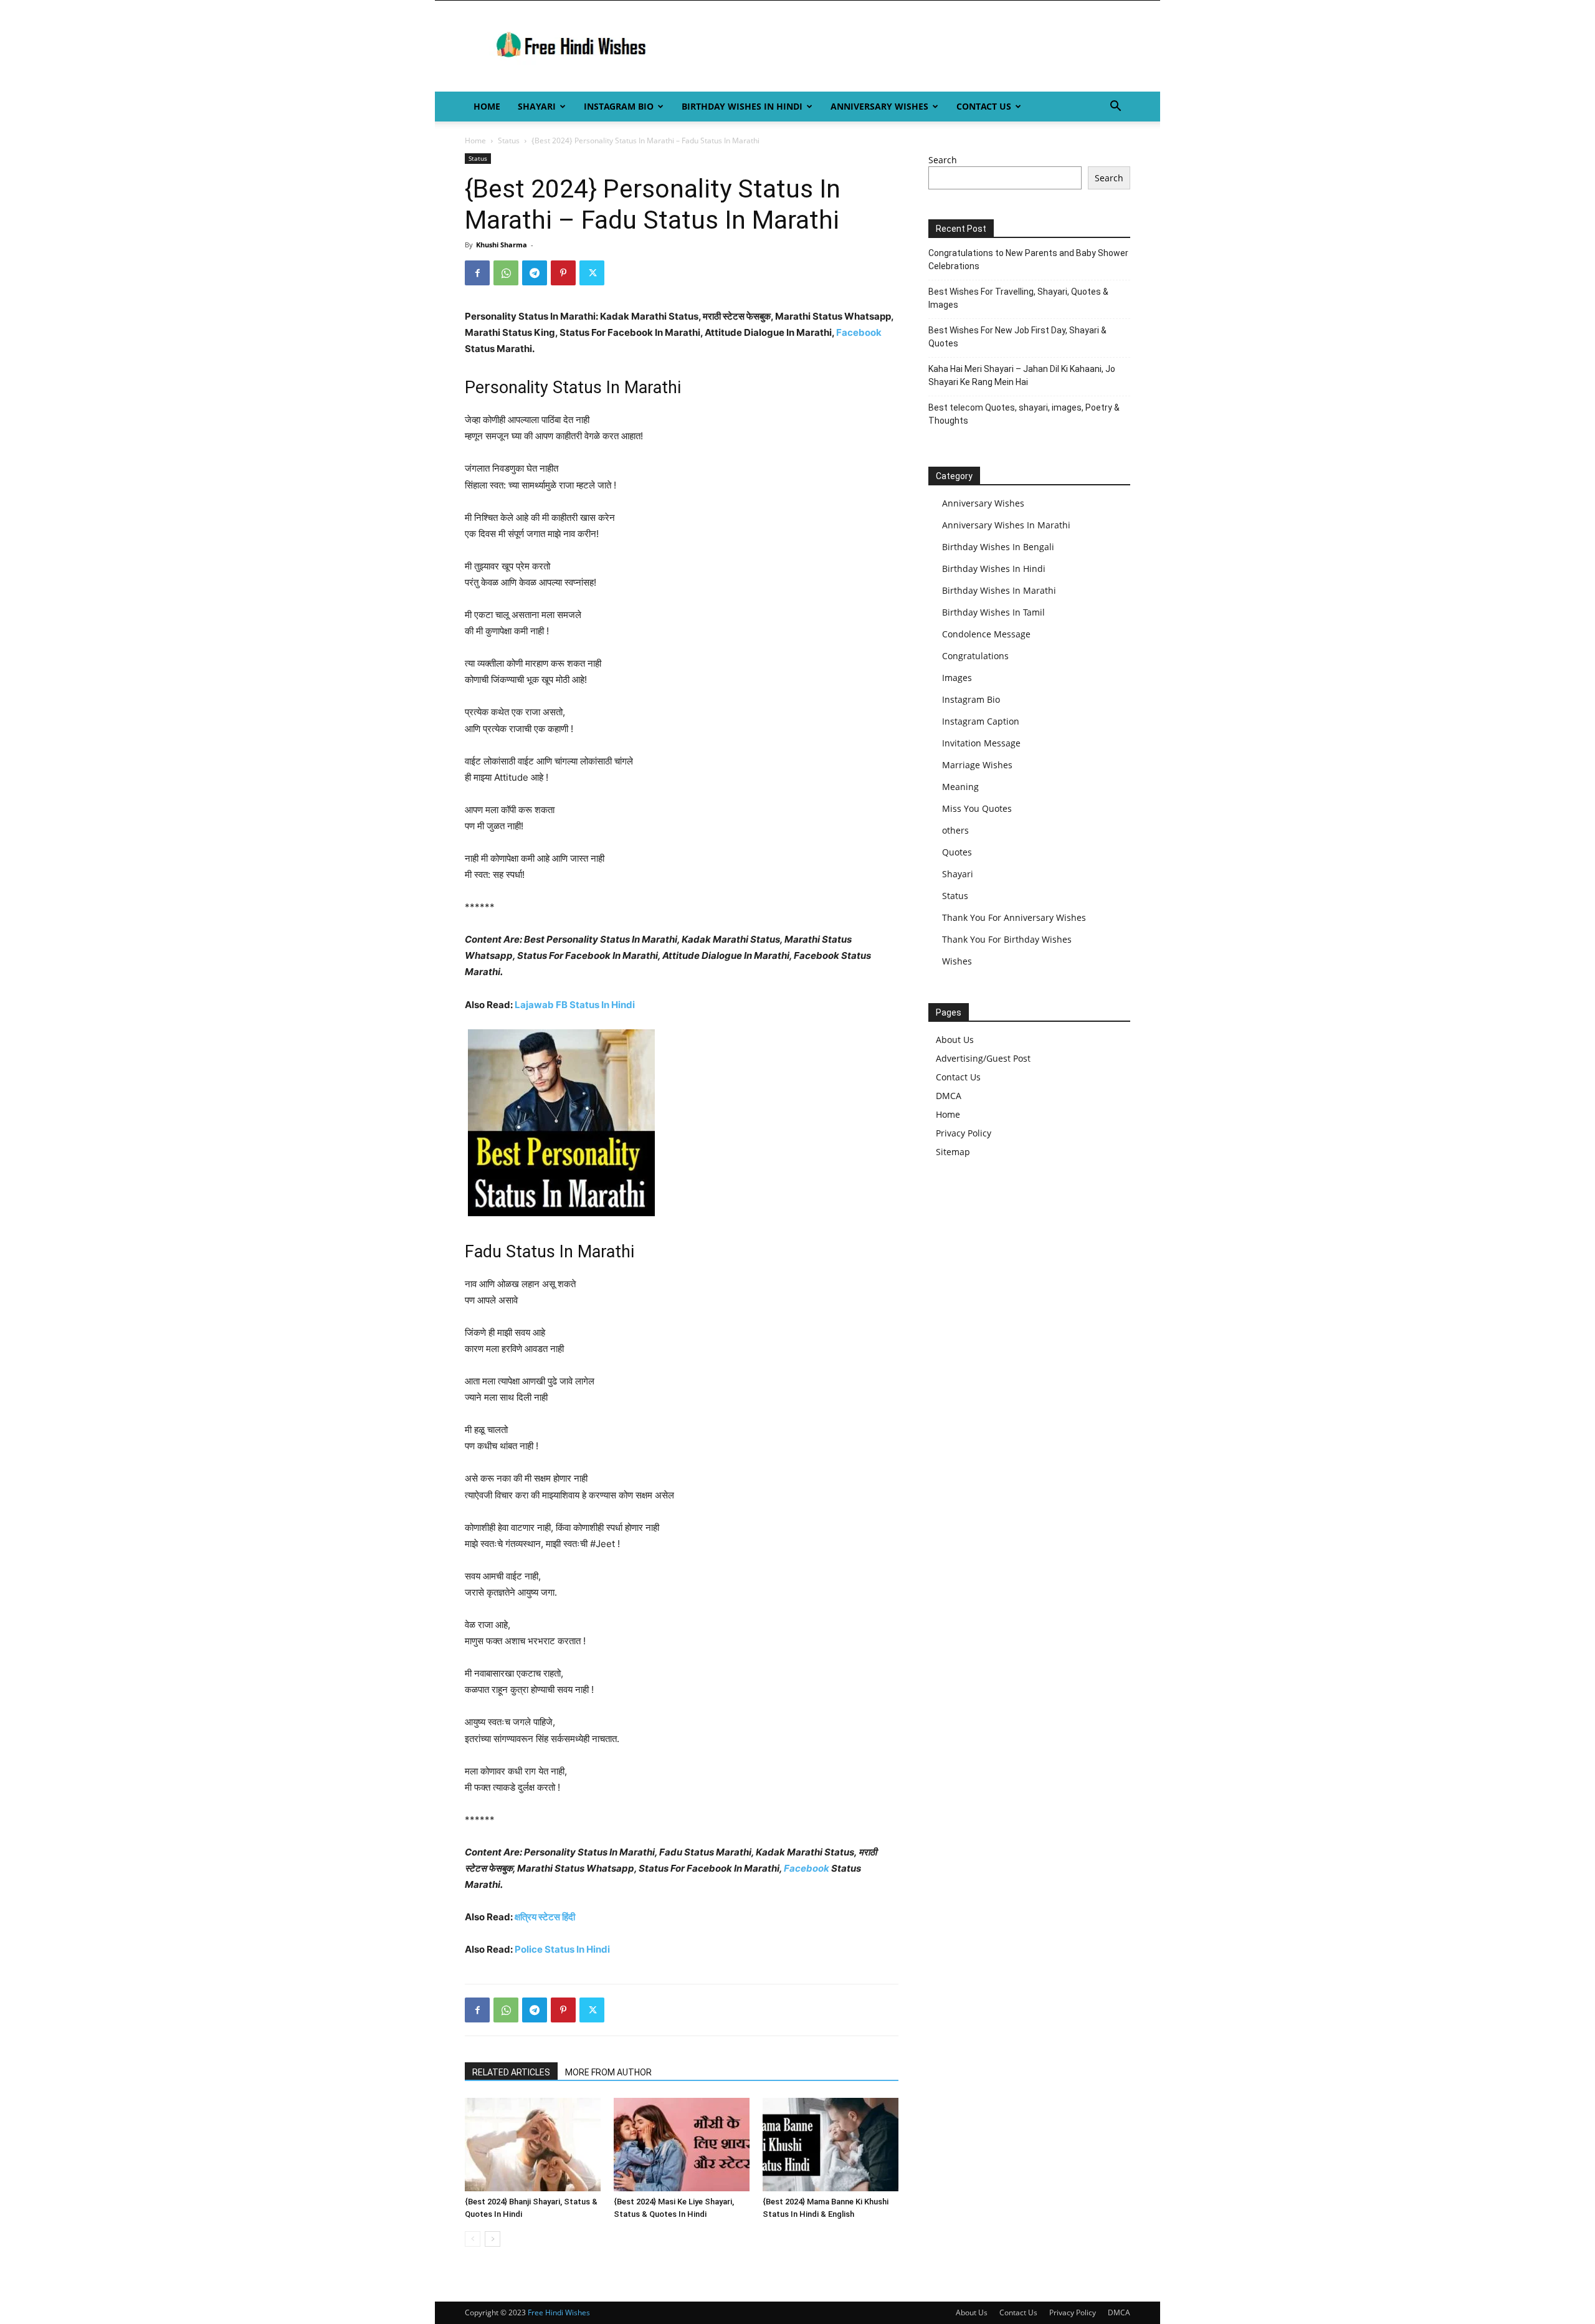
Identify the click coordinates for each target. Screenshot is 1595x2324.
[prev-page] (473, 2239)
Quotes (957, 852)
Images (957, 678)
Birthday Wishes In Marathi (999, 590)
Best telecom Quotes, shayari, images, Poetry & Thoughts (1024, 414)
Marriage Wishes (977, 765)
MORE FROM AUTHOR (608, 2072)
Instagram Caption (981, 721)
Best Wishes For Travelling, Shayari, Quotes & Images (1018, 298)
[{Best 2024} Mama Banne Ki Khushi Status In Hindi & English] (831, 2145)
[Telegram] (535, 273)
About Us (955, 1040)
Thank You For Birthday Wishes (1007, 939)
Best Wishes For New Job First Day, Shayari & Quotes (1017, 337)
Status (509, 140)
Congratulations (975, 656)
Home (487, 106)
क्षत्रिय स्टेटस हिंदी (545, 1917)
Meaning (960, 787)
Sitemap (953, 1152)
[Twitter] (592, 273)
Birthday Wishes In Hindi (742, 106)
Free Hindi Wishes (559, 2312)
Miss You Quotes (977, 808)
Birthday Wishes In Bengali (998, 547)
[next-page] (493, 2239)
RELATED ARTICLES (511, 2072)
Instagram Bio (619, 106)
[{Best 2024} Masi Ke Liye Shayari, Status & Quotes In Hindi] (682, 2145)
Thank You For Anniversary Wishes (1014, 917)
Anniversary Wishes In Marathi (1006, 525)
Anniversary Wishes (879, 106)
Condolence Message (986, 634)
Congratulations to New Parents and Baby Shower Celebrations (1028, 260)
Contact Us (984, 106)
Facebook (859, 332)
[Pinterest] (563, 273)
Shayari (537, 106)
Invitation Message (981, 743)
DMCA (949, 1096)
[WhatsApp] (506, 273)
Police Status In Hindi (562, 1949)
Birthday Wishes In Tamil (993, 612)
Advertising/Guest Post (983, 1058)
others (955, 830)
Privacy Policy (964, 1133)
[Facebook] (477, 273)
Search (943, 160)
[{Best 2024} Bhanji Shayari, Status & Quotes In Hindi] (533, 2145)
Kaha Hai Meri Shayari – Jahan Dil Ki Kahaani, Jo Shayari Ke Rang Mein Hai (1022, 375)
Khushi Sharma (502, 245)
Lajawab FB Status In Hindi (575, 1005)
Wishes (957, 961)
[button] (1115, 107)
